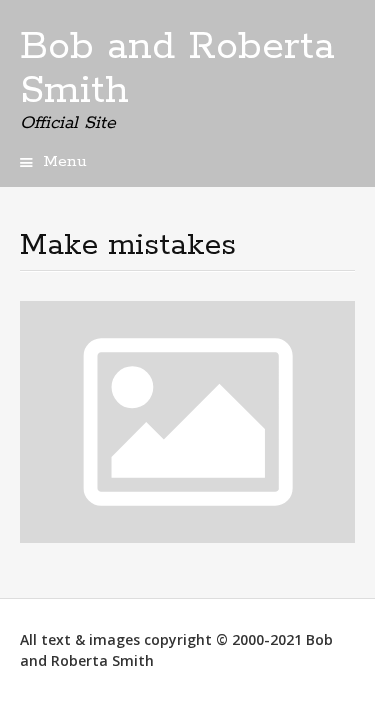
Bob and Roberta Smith (177, 69)
